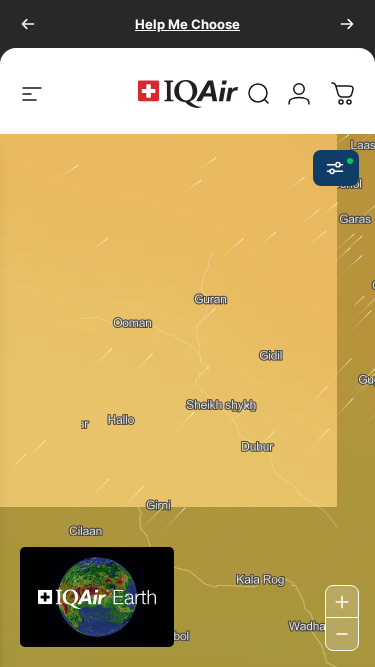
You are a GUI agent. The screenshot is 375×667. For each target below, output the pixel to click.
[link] (259, 94)
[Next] (347, 24)
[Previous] (28, 24)
